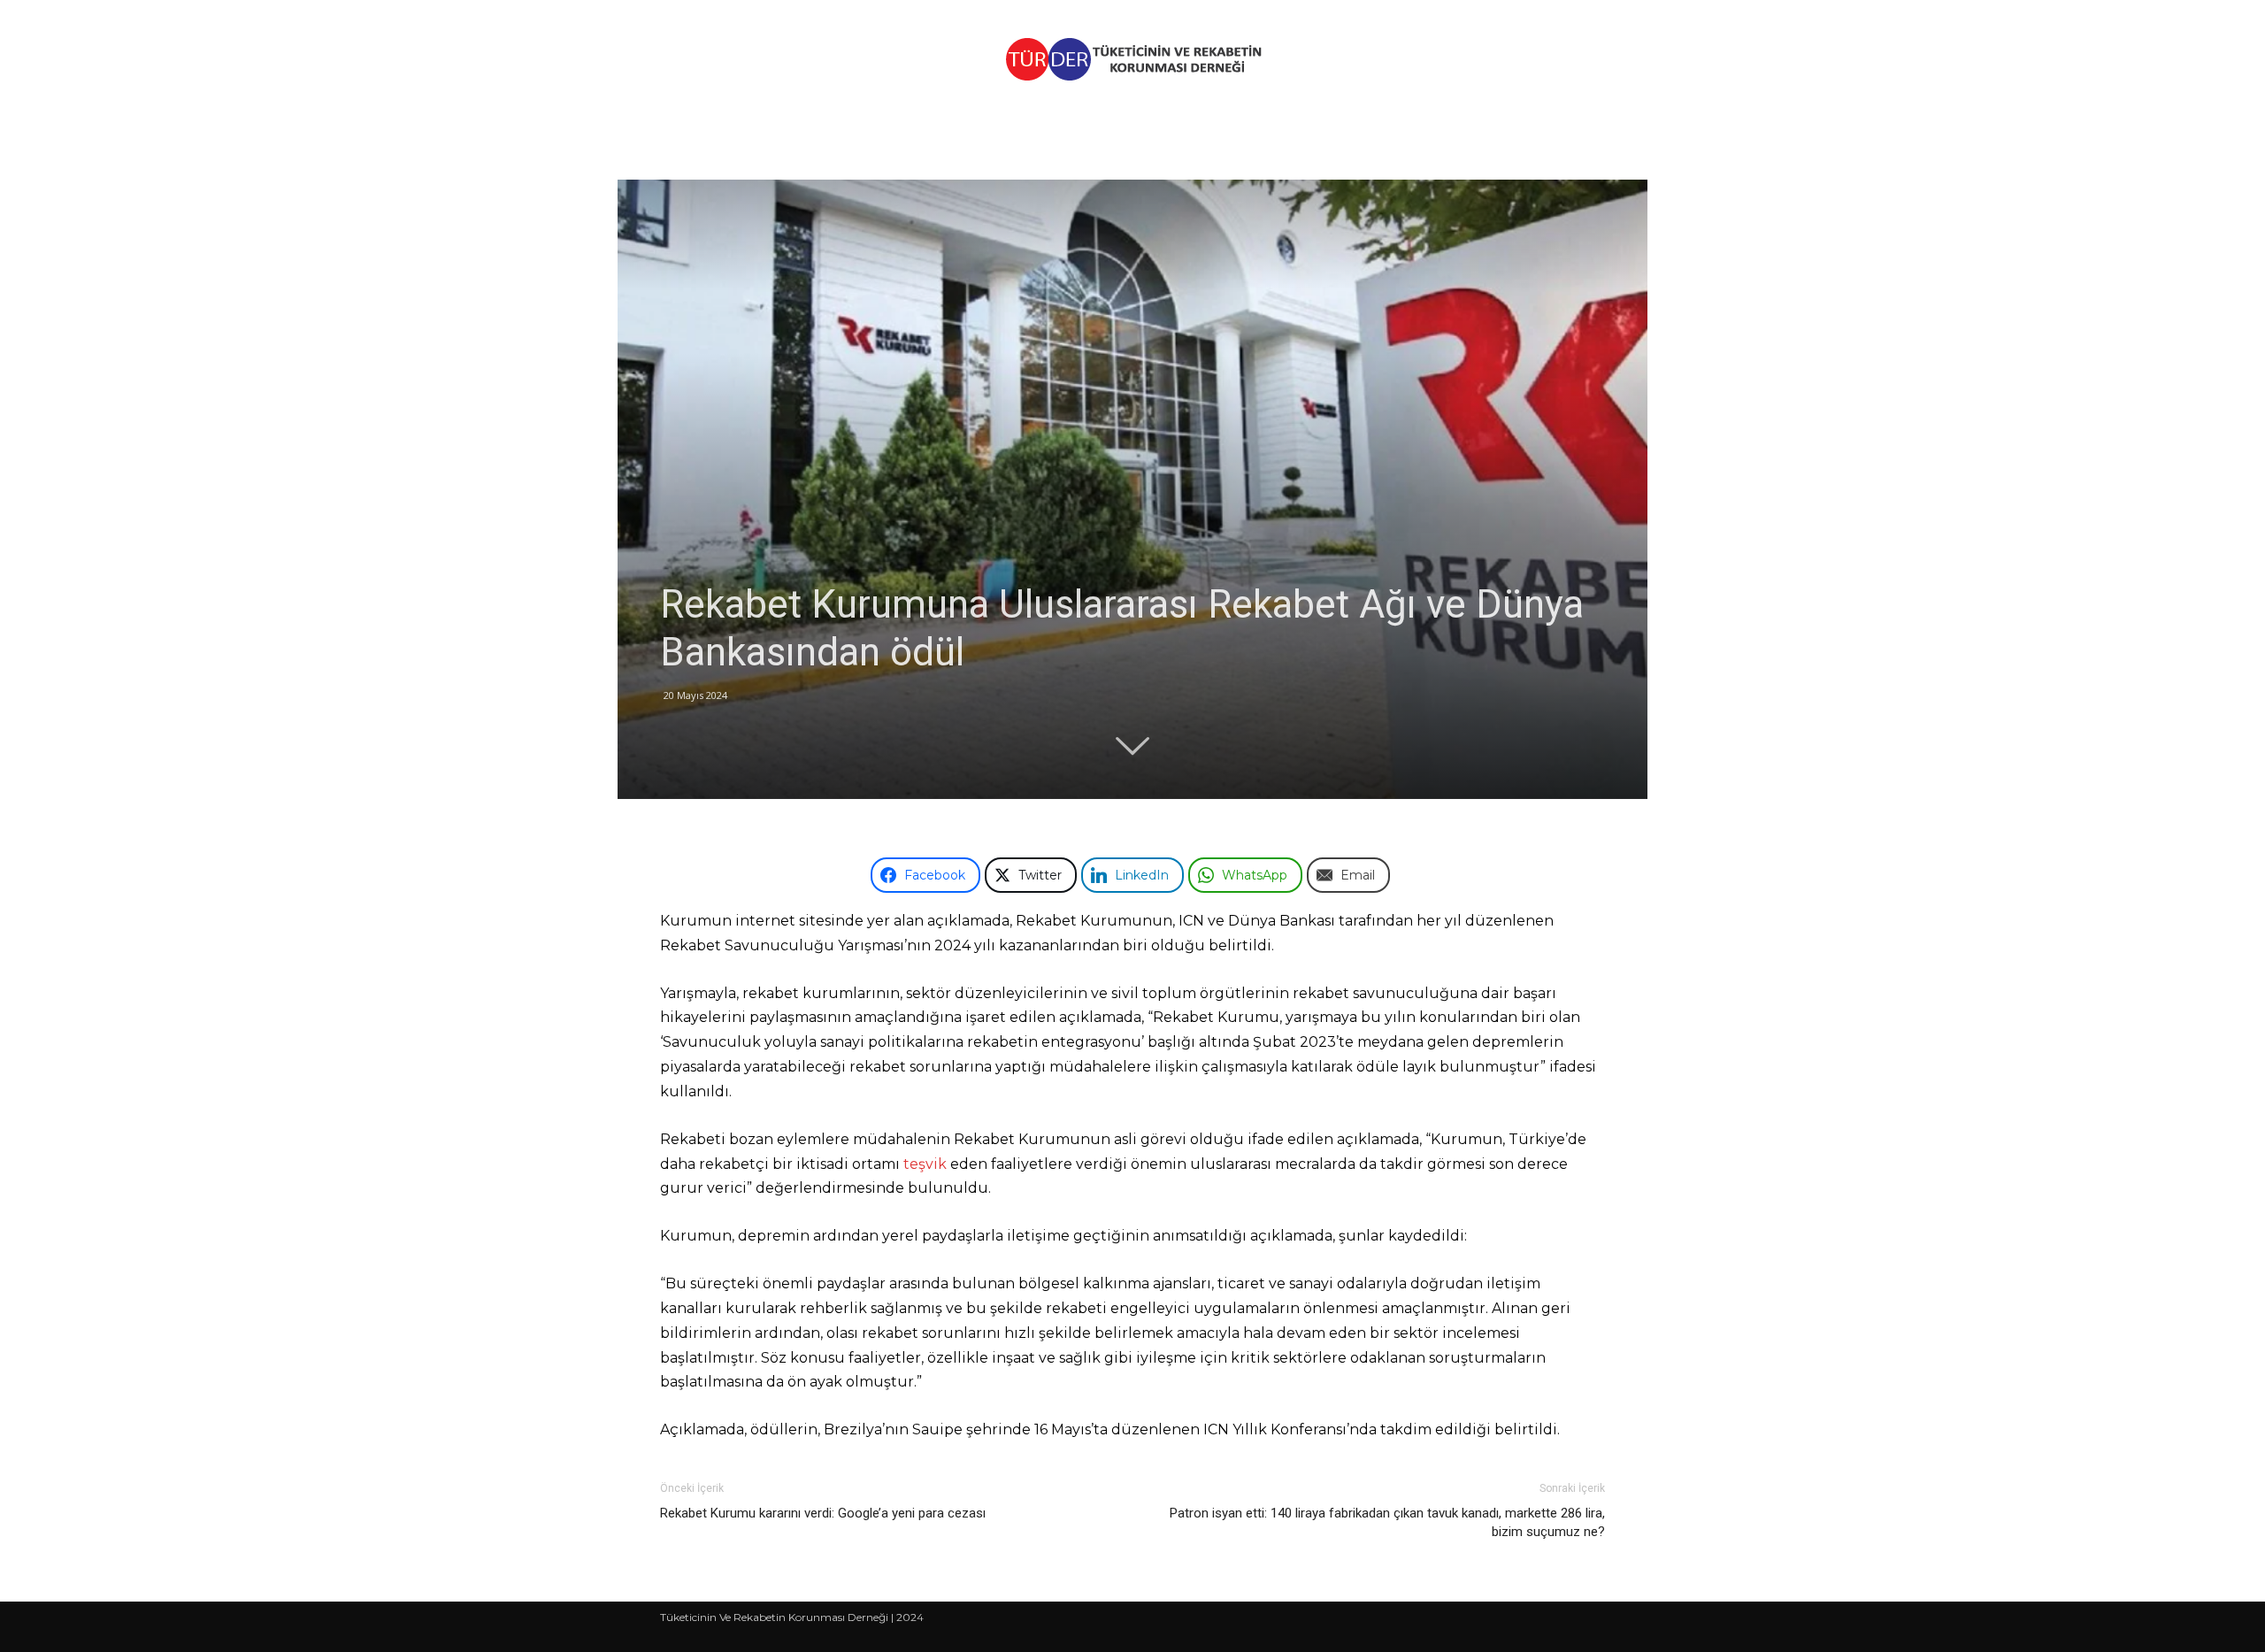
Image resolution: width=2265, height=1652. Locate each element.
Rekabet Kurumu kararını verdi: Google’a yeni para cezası (823, 1513)
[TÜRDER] (1132, 59)
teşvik (925, 1164)
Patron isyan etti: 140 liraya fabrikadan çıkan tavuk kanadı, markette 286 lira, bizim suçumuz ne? (1387, 1522)
